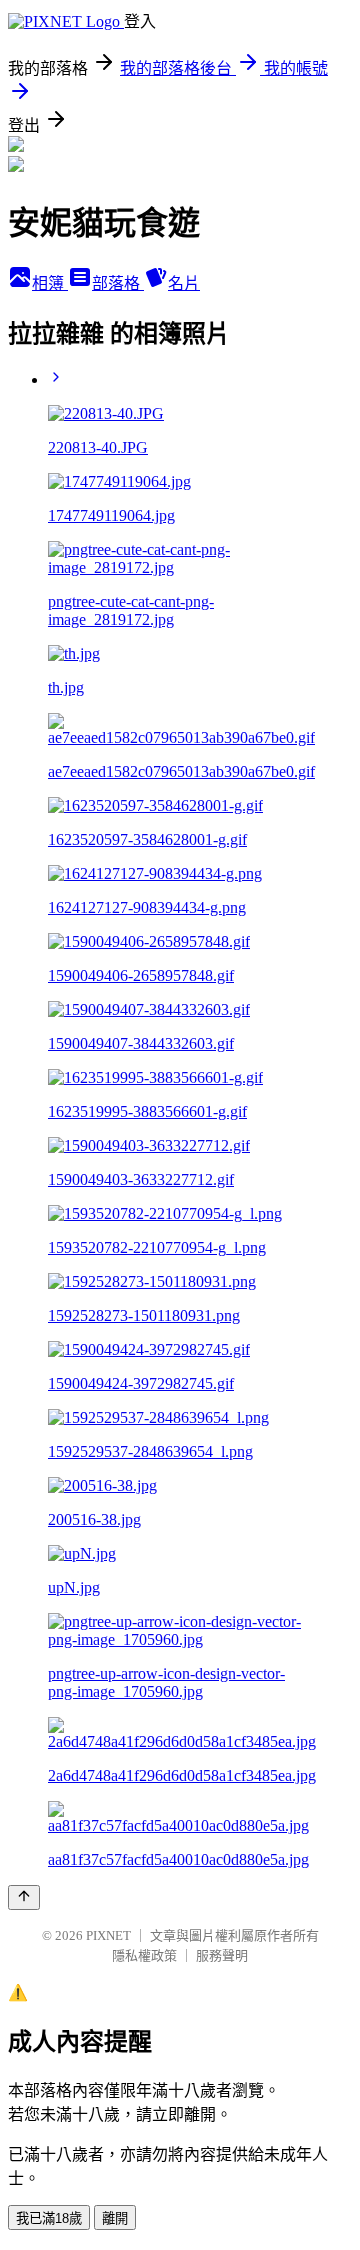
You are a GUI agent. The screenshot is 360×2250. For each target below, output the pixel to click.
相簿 (50, 283)
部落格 (118, 283)
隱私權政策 (144, 1955)
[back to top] (24, 1897)
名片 (184, 283)
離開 (115, 2218)
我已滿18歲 (49, 2218)
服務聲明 (222, 1955)
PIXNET (108, 1935)
